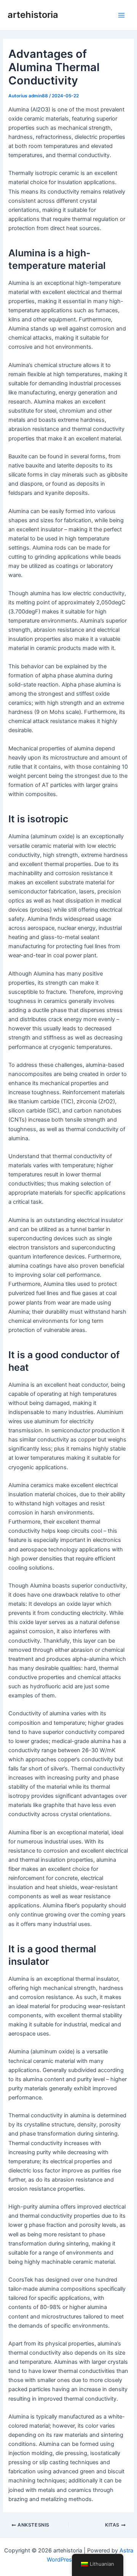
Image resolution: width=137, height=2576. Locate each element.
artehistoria (33, 15)
